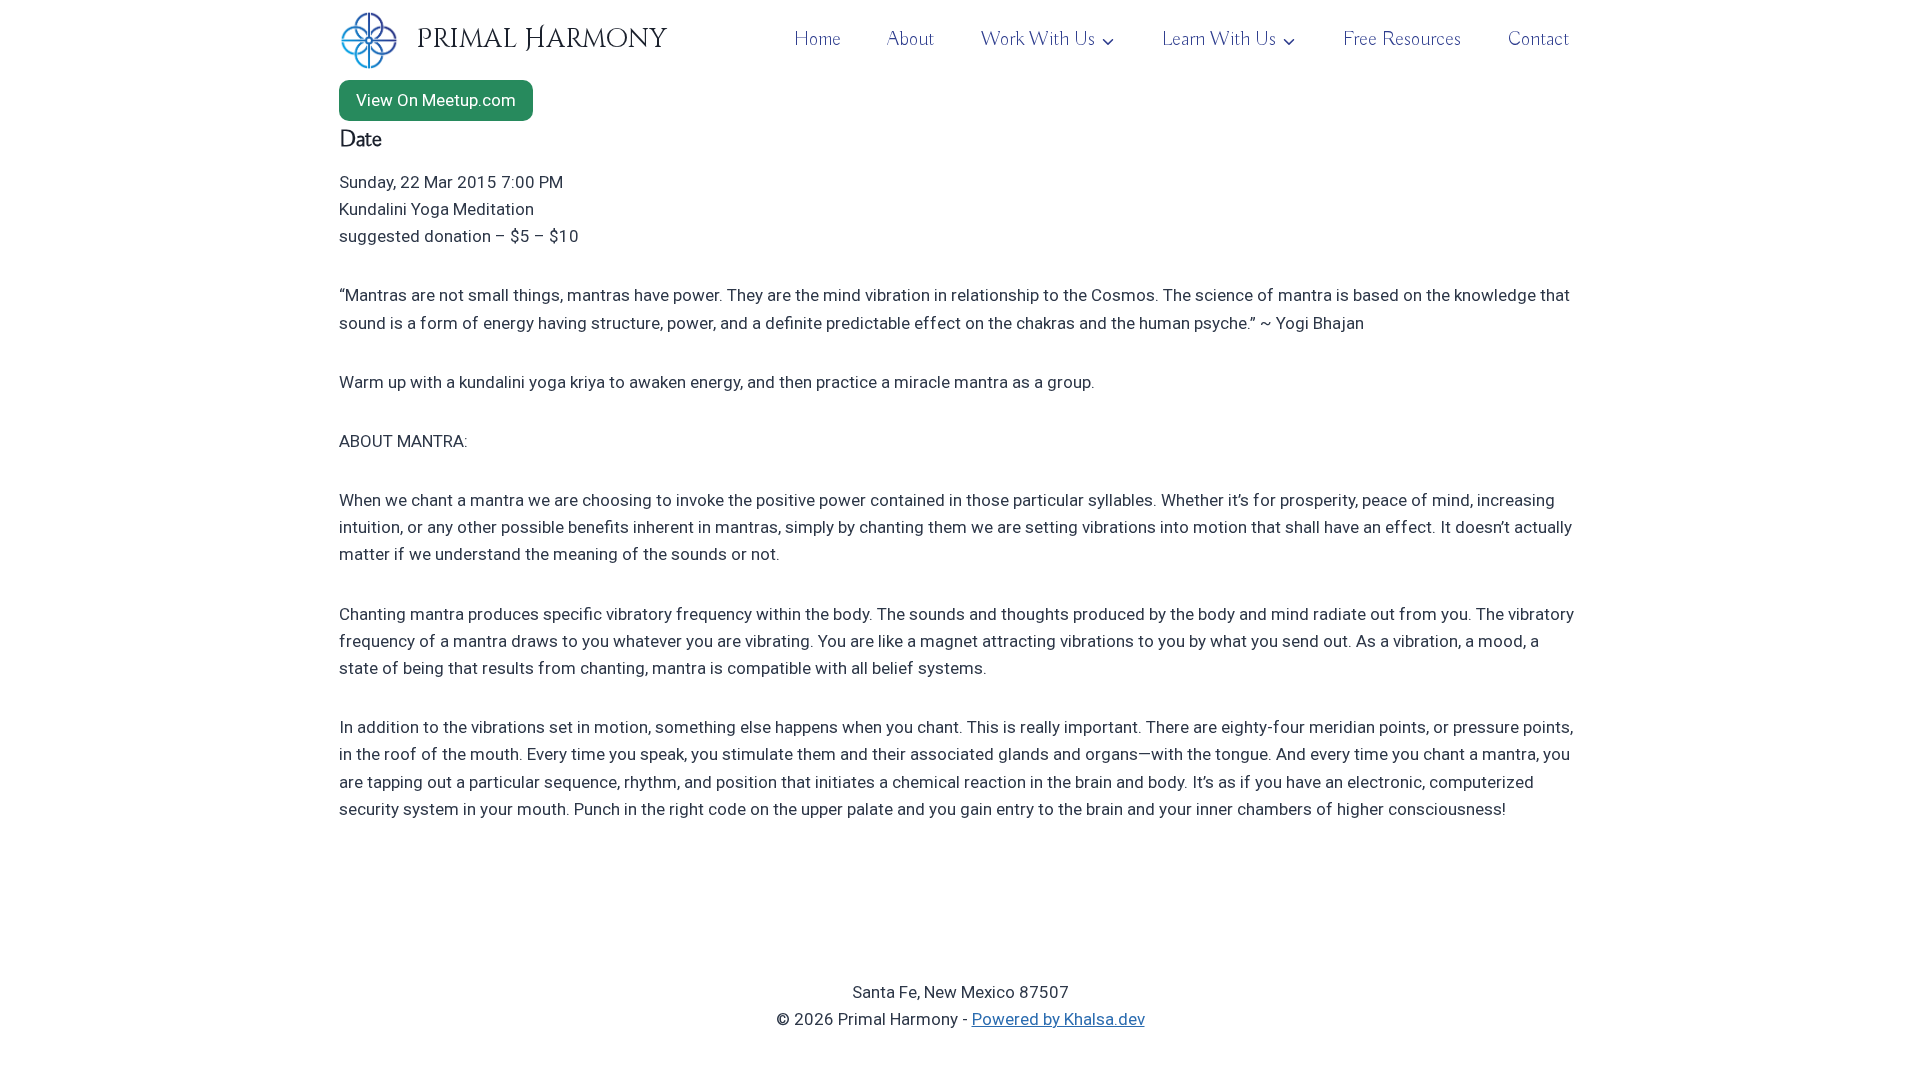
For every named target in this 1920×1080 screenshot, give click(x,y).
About (910, 39)
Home (817, 39)
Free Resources (1402, 39)
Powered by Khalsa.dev (1058, 1019)
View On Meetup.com (436, 100)
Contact (1538, 39)
